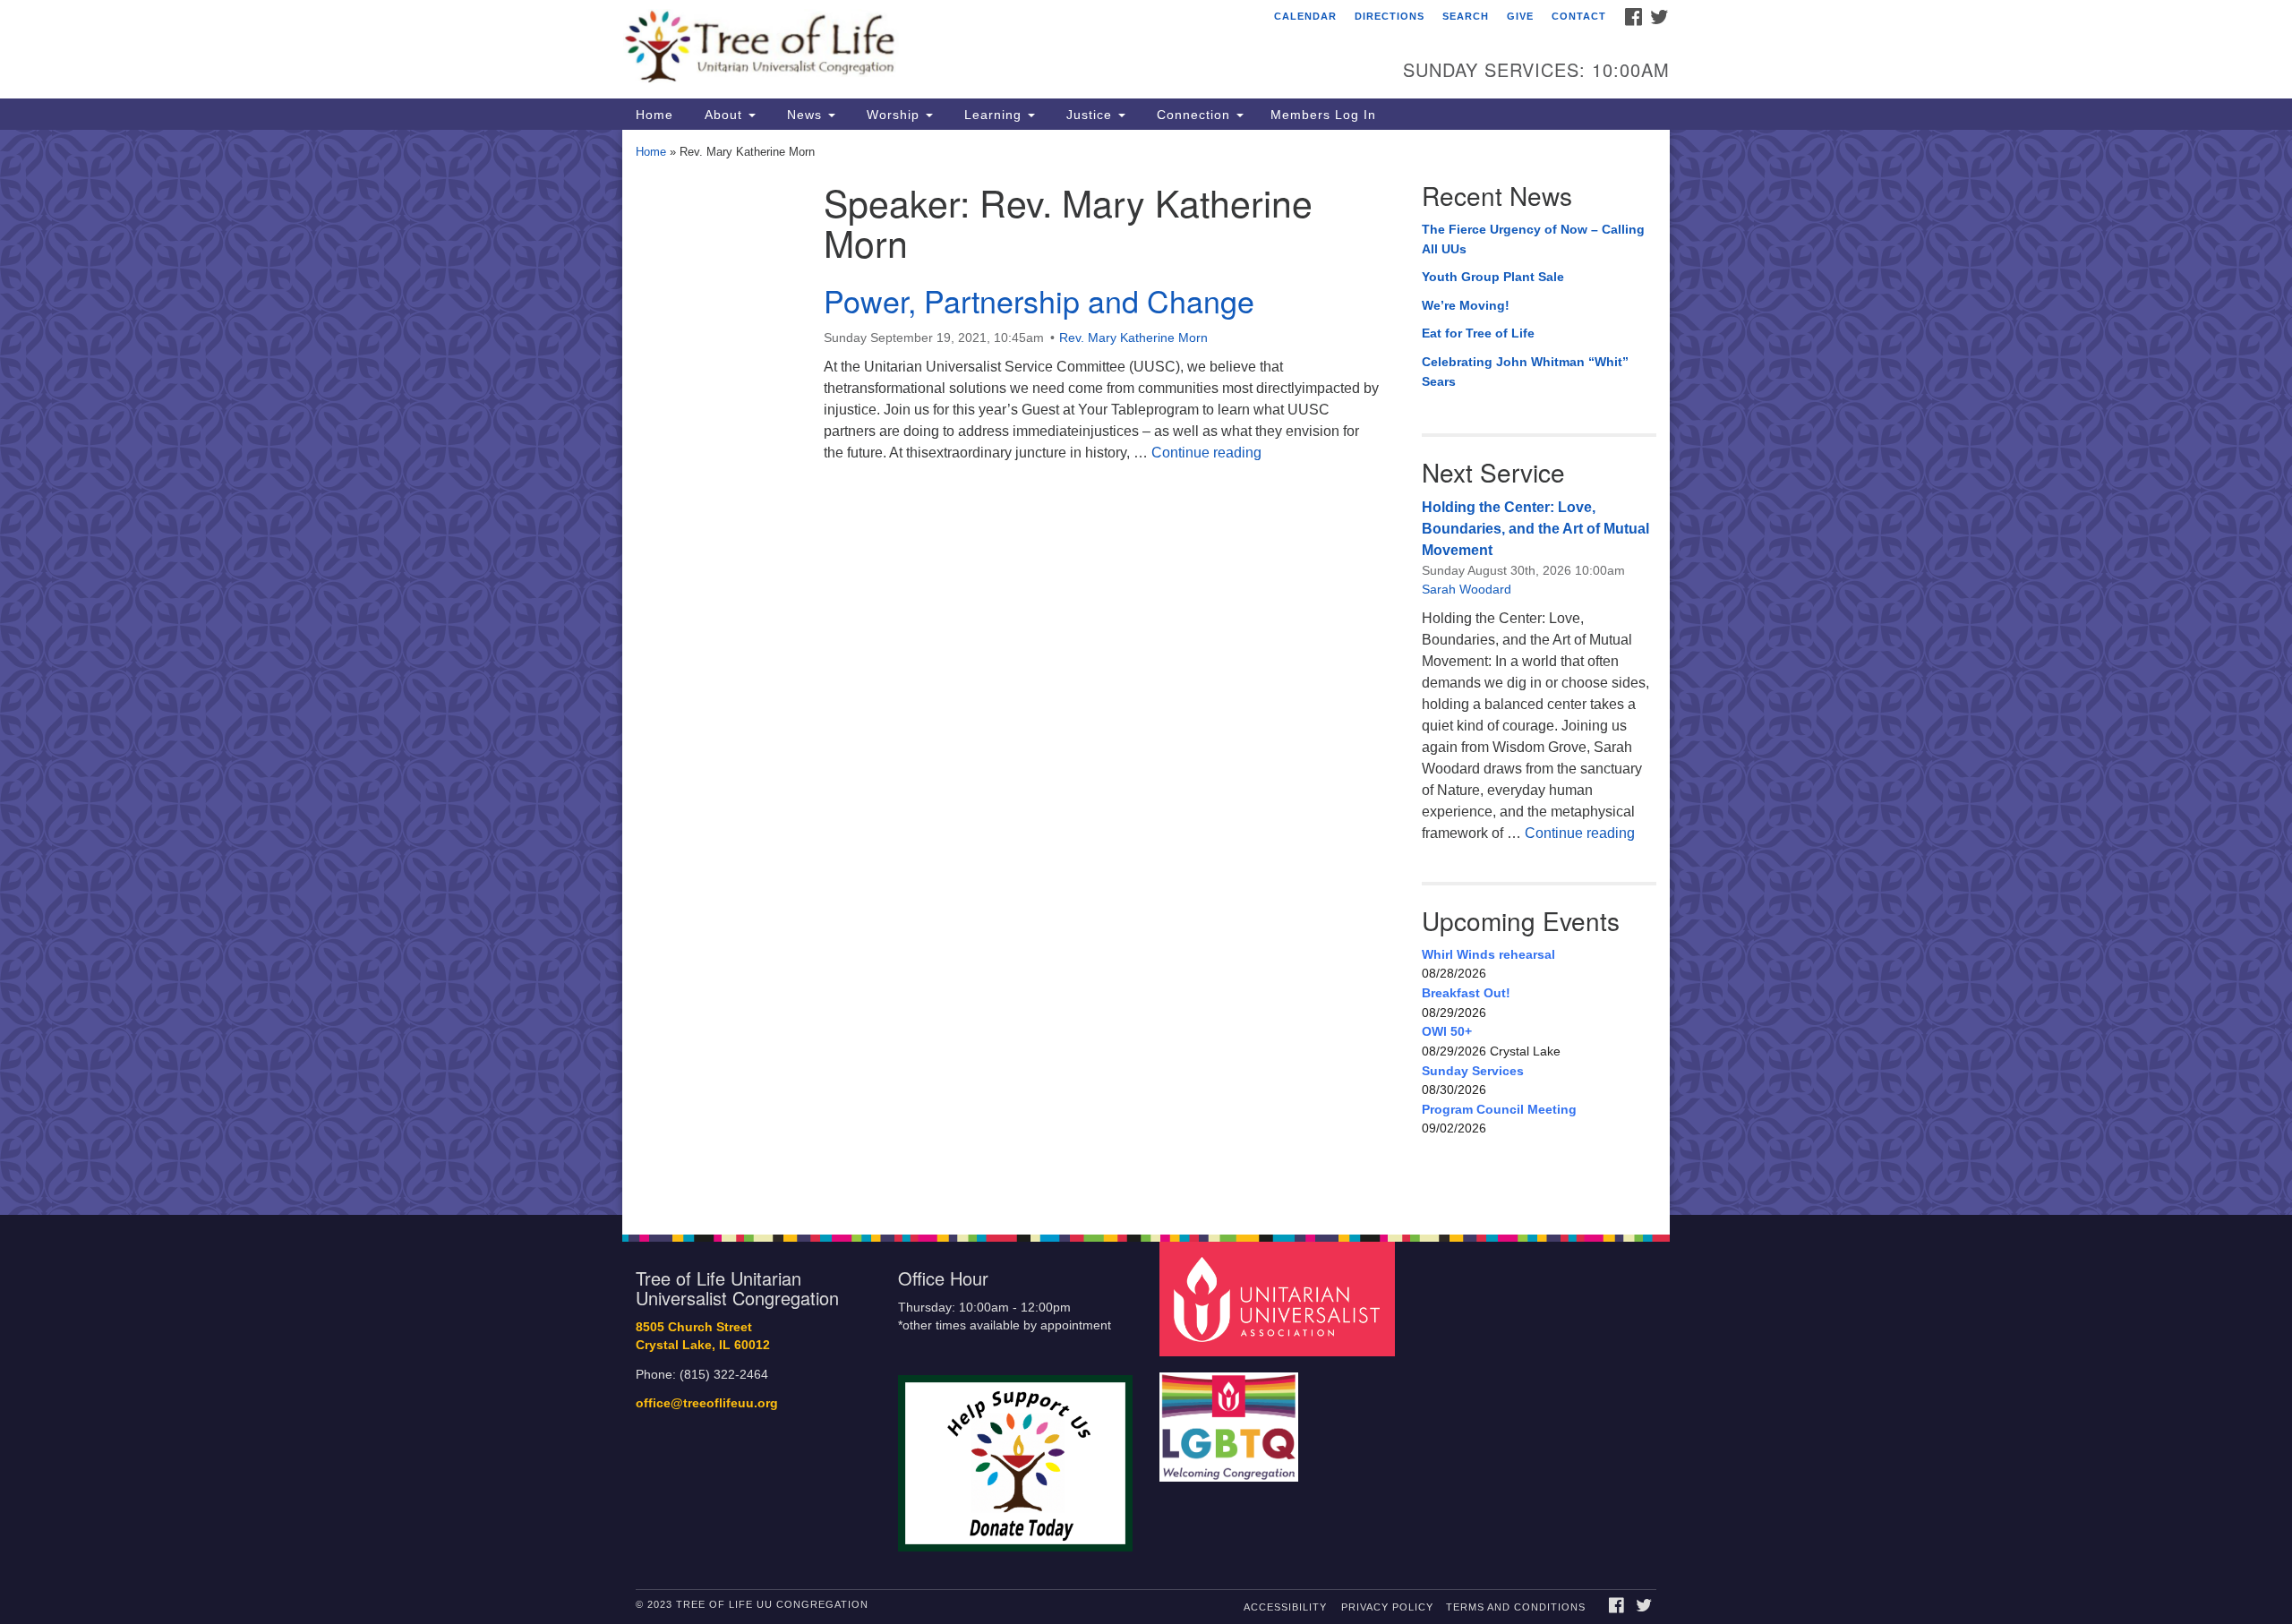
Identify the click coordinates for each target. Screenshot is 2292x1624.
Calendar (1305, 16)
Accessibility (1285, 1607)
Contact (1579, 16)
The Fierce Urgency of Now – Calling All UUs (1533, 239)
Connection (1193, 115)
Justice (1089, 115)
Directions (1390, 16)
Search (1466, 16)
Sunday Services (1473, 1071)
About (723, 115)
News (804, 115)
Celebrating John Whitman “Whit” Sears (1525, 372)
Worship (893, 115)
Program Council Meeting (1499, 1109)
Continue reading (1206, 453)
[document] (1146, 672)
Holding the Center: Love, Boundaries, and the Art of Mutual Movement (1535, 529)
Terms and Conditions (1516, 1607)
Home (654, 115)
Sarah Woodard (1467, 589)
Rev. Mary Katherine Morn (1133, 338)
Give (1520, 16)
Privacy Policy (1387, 1607)
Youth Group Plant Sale (1493, 277)
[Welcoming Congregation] (1231, 1418)
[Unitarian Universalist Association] (1279, 1298)
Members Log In (1323, 115)
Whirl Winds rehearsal (1488, 954)
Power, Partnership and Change (1039, 300)
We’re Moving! (1466, 305)
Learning (993, 115)
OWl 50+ (1447, 1031)
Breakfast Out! (1466, 993)
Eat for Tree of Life (1478, 333)
